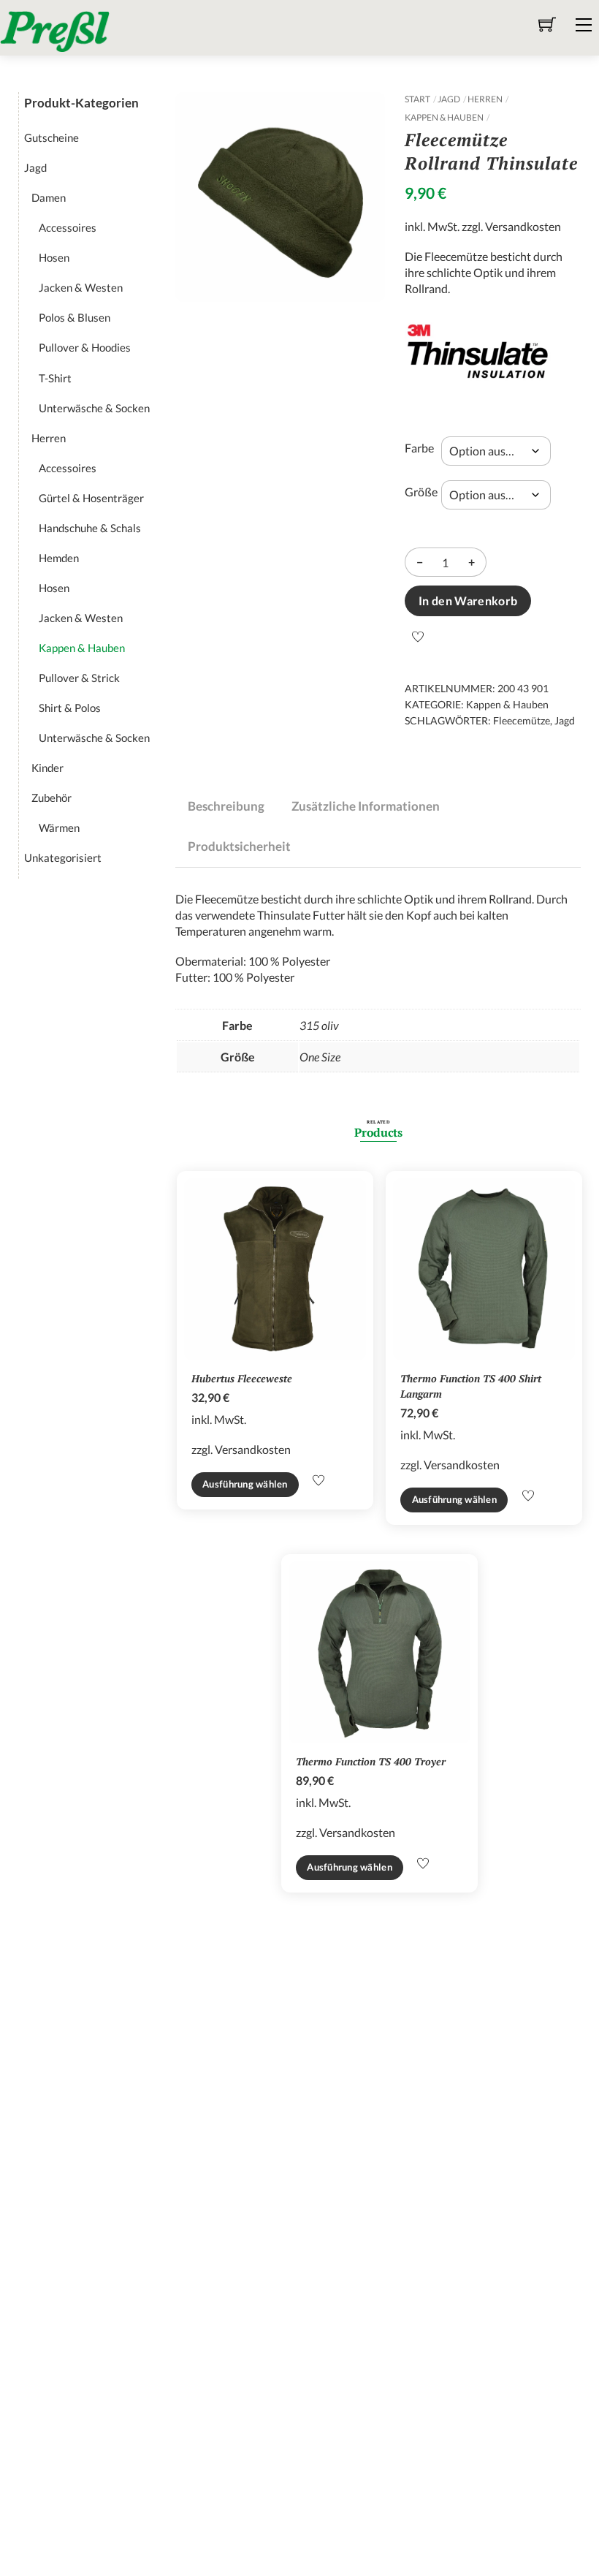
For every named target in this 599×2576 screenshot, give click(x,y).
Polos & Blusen (75, 317)
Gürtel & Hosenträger (91, 498)
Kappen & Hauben (444, 117)
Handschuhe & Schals (90, 528)
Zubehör (51, 798)
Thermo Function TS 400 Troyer (371, 1761)
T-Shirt (55, 378)
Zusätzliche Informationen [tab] (366, 806)
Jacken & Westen (81, 287)
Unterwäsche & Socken (94, 408)
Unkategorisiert (63, 857)
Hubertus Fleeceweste (242, 1378)
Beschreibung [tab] (226, 806)
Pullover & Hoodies (85, 347)
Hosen (54, 257)
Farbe (419, 448)
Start (417, 99)
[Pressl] (55, 30)
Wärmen (59, 827)
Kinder (47, 768)
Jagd (449, 99)
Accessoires (68, 227)
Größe (421, 492)
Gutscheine (51, 137)
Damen (49, 197)
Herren (485, 99)
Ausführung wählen (245, 1484)
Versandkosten (523, 226)
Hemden (59, 558)
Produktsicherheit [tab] (239, 846)
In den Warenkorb (468, 601)
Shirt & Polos (70, 708)
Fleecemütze (522, 720)
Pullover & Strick (79, 678)
